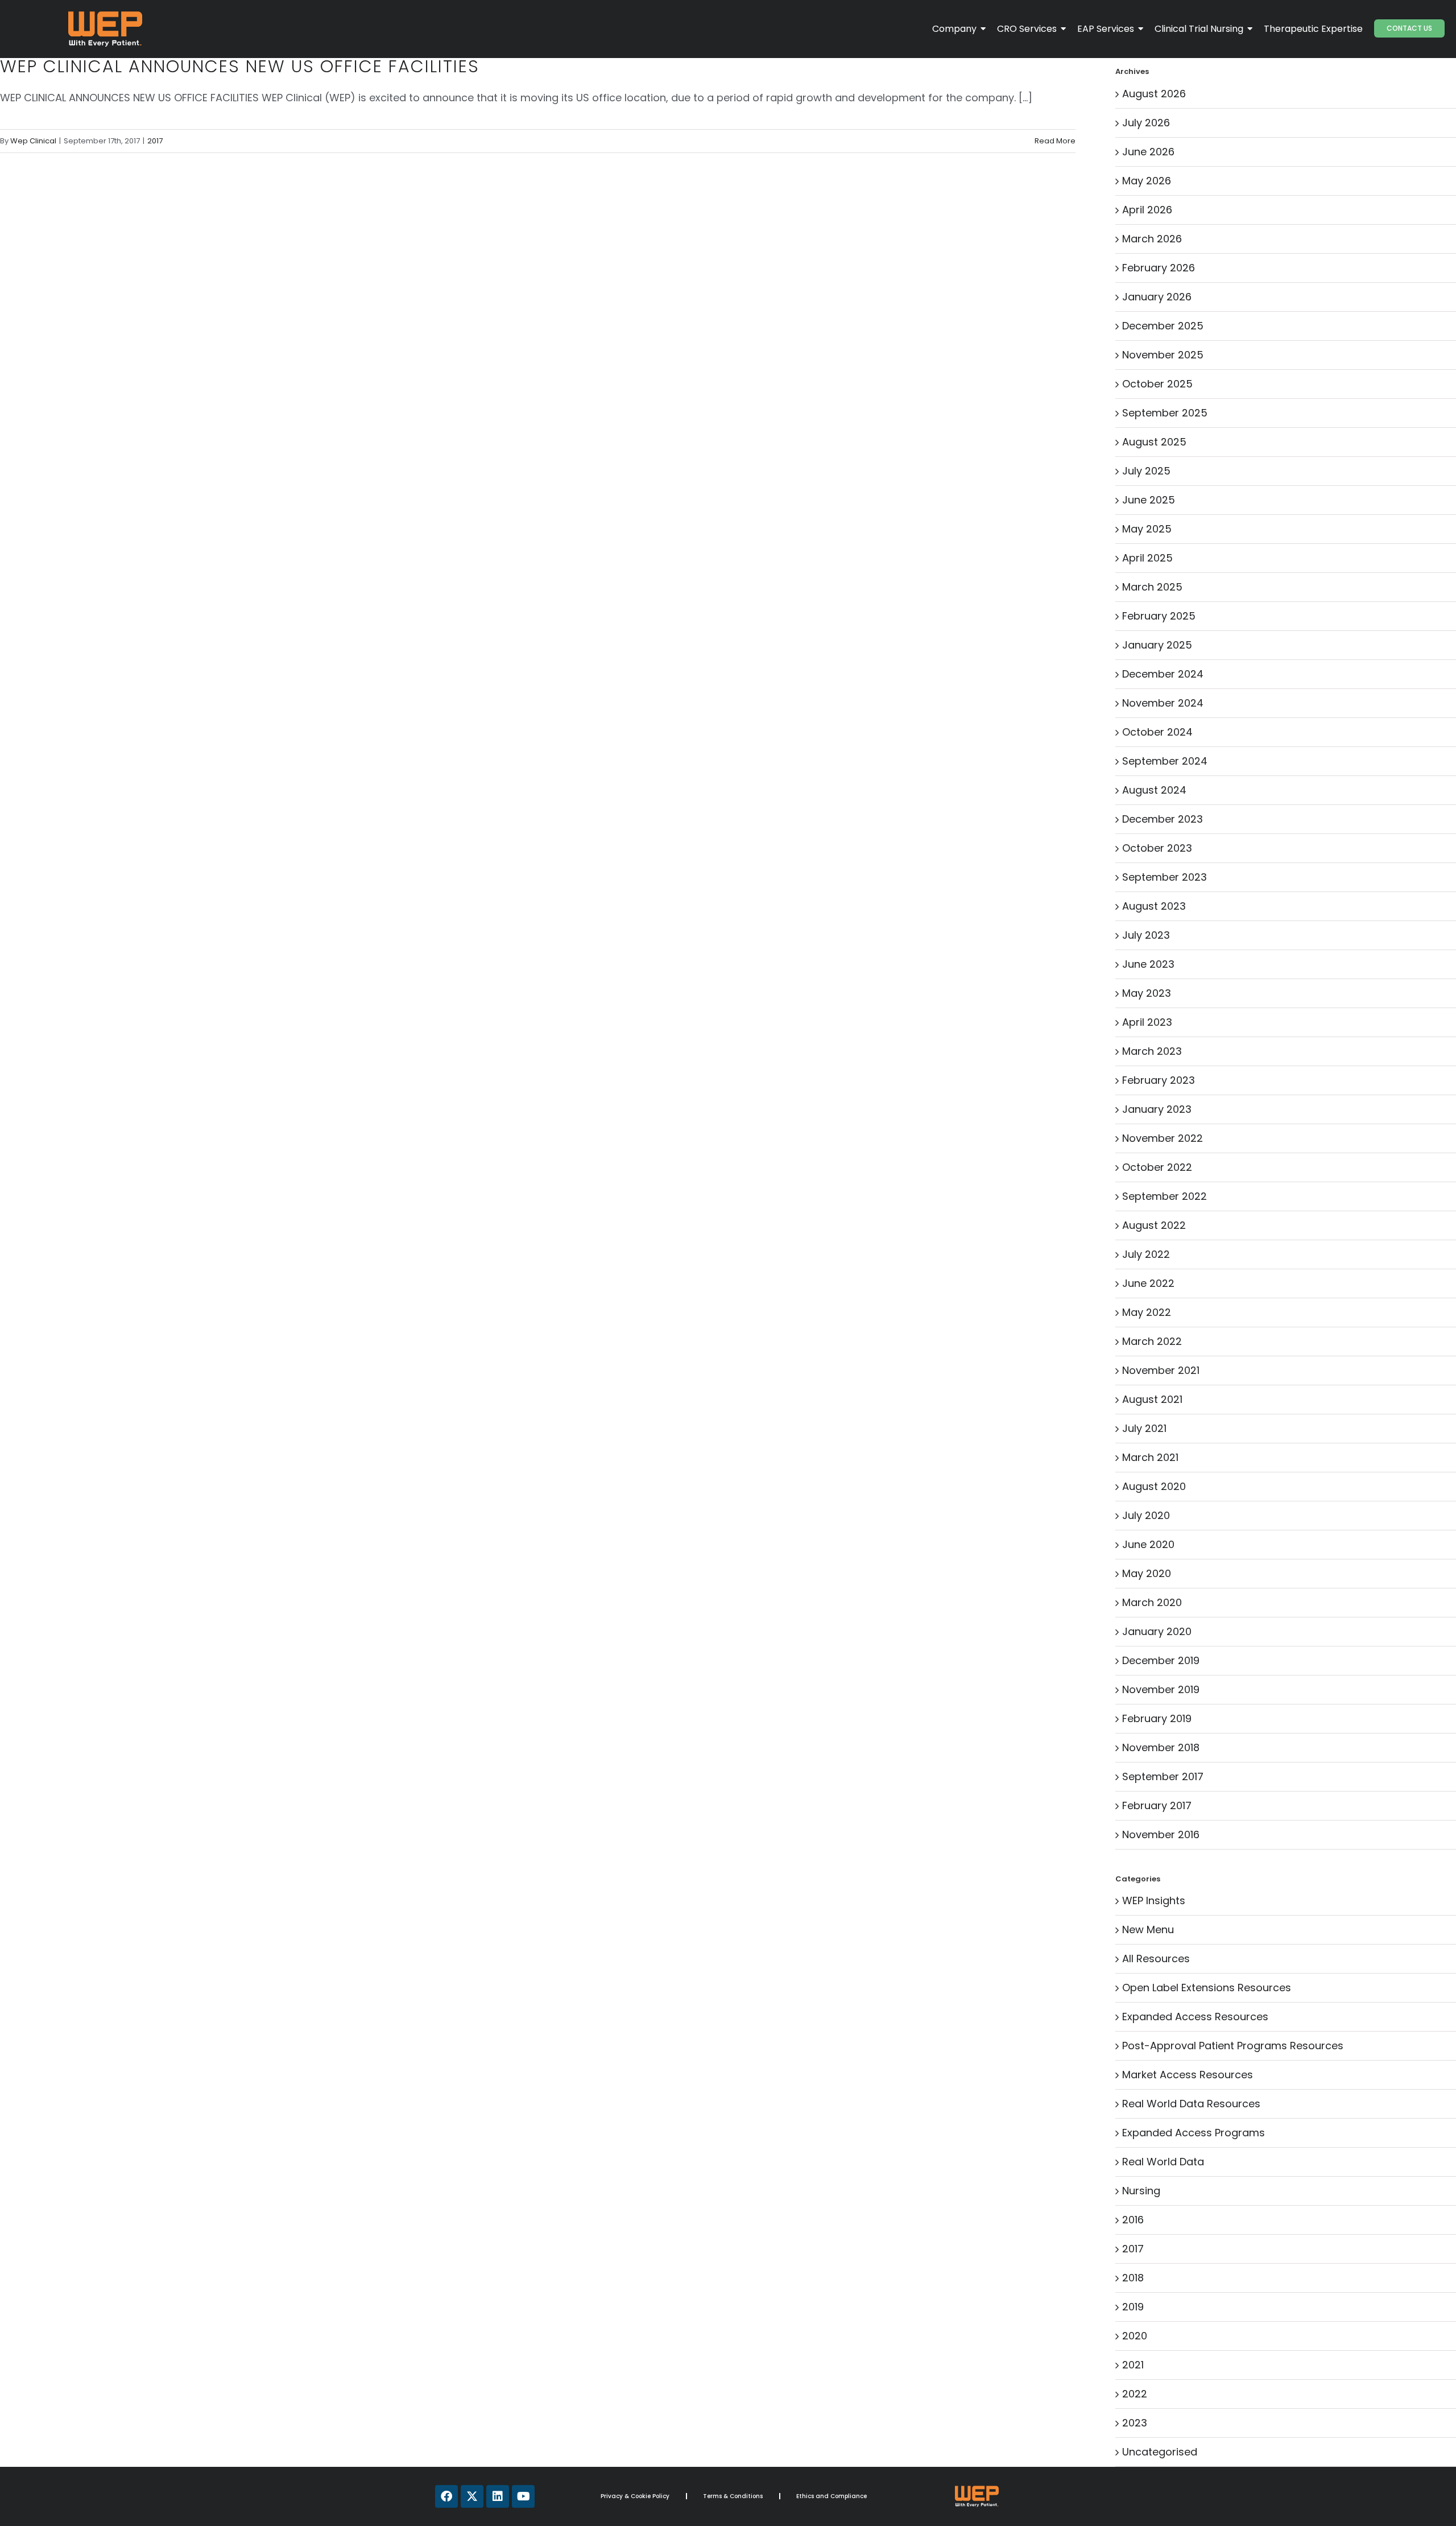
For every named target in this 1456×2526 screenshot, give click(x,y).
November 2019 (1161, 1689)
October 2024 (1157, 732)
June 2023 (1148, 964)
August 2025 (1154, 442)
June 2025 (1149, 500)
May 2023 (1147, 993)
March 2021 (1150, 1457)
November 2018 (1161, 1747)
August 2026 (1154, 94)
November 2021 (1161, 1370)
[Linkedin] (498, 2496)
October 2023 (1157, 848)
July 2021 (1144, 1428)
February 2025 (1159, 616)
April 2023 (1147, 1022)
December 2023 (1163, 819)
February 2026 (1159, 268)
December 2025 (1163, 326)
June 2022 (1148, 1283)
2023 (1135, 2423)
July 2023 (1146, 935)
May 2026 (1147, 181)
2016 (1133, 2220)
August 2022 (1154, 1225)
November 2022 (1163, 1138)
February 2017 (1157, 1805)
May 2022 (1147, 1312)
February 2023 (1159, 1080)
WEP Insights (1154, 1900)
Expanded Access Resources (1195, 2017)
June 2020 (1148, 1544)
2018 (1133, 2278)
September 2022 (1165, 1196)
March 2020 (1152, 1602)
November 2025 (1163, 355)
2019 (1133, 2307)
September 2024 (1165, 761)
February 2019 (1157, 1718)
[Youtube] (523, 2496)
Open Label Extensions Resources (1207, 1988)
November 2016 (1161, 1834)
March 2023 (1152, 1051)
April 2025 (1147, 558)
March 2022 (1152, 1341)
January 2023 (1157, 1109)
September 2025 (1165, 413)
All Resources (1156, 1959)
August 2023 (1154, 906)
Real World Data (1163, 2162)
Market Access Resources (1188, 2075)
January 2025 (1157, 645)
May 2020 (1147, 1573)
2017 (155, 141)
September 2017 (1163, 1776)
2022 (1135, 2394)
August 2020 (1154, 1486)
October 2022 (1157, 1167)
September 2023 (1165, 877)
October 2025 (1157, 384)
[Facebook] (446, 2496)
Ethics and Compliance (832, 2496)
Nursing (1141, 2191)
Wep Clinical (33, 141)
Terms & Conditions (733, 2496)
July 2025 (1146, 471)
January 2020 (1157, 1631)
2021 (1133, 2365)
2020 (1135, 2336)
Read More (1055, 141)
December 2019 (1161, 1660)
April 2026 (1147, 210)
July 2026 (1146, 123)
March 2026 (1152, 239)
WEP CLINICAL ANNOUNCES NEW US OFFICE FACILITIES (240, 66)
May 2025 (1147, 529)
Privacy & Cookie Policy (635, 2496)
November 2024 (1163, 703)
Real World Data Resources (1191, 2104)
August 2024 (1154, 790)
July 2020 (1146, 1515)
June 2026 (1148, 152)
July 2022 (1146, 1254)
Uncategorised (1160, 2452)
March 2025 (1152, 587)
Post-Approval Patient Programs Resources (1233, 2046)
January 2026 (1157, 297)
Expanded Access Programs (1194, 2133)
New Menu (1148, 1929)
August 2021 (1152, 1399)
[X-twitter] (472, 2496)
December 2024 (1163, 674)
